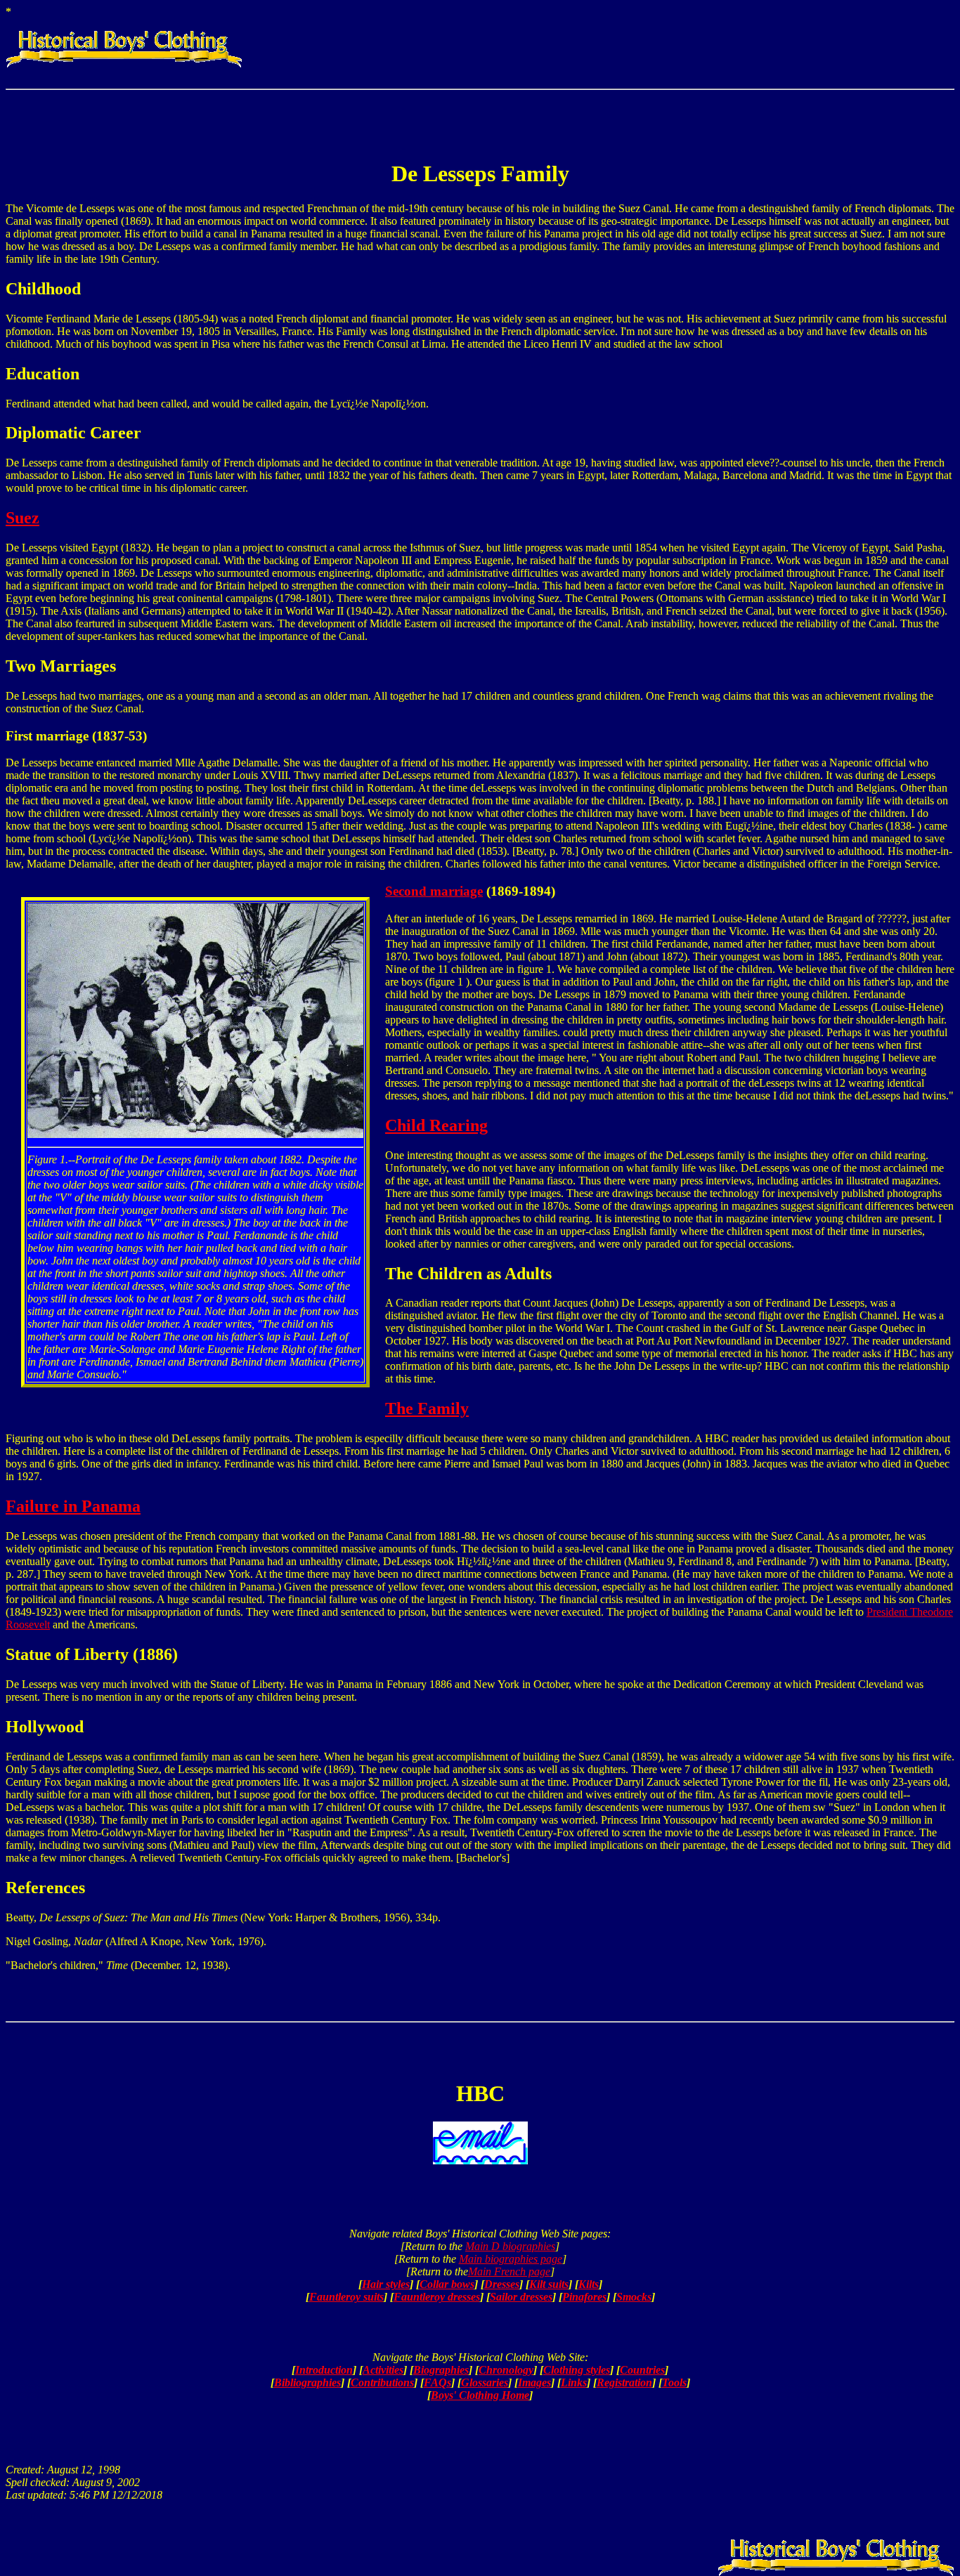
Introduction (324, 2370)
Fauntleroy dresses (437, 2297)
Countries (642, 2370)
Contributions (382, 2382)
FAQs (437, 2382)
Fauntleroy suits (346, 2297)
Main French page (509, 2271)
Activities (383, 2370)
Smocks (634, 2297)
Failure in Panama (73, 1506)
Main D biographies (510, 2246)
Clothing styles (577, 2370)
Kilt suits (549, 2284)
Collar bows (447, 2284)
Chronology (506, 2370)
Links (574, 2382)
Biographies (441, 2370)
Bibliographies (307, 2382)
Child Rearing (436, 1125)
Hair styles (386, 2284)
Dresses (502, 2284)
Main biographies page (511, 2259)
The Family (427, 1408)
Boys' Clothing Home (480, 2395)
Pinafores (584, 2297)
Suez (22, 518)
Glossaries (485, 2382)
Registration (624, 2382)
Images (534, 2382)
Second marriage (434, 891)
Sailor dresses (521, 2297)
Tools (674, 2382)
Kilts (589, 2284)
